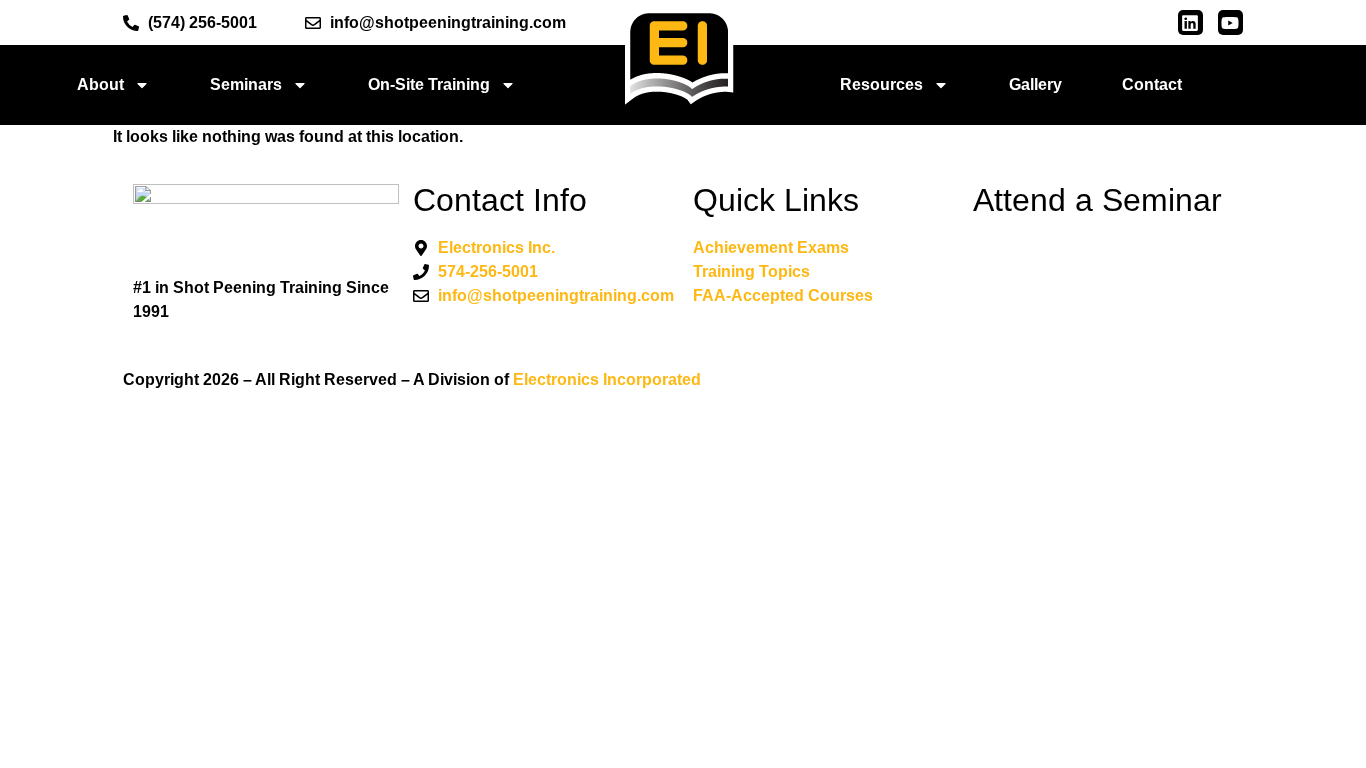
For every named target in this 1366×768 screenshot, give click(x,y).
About (100, 84)
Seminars (246, 84)
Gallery (1035, 84)
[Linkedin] (1190, 22)
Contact (1152, 84)
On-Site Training (429, 84)
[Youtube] (1230, 22)
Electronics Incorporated (607, 379)
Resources (881, 84)
